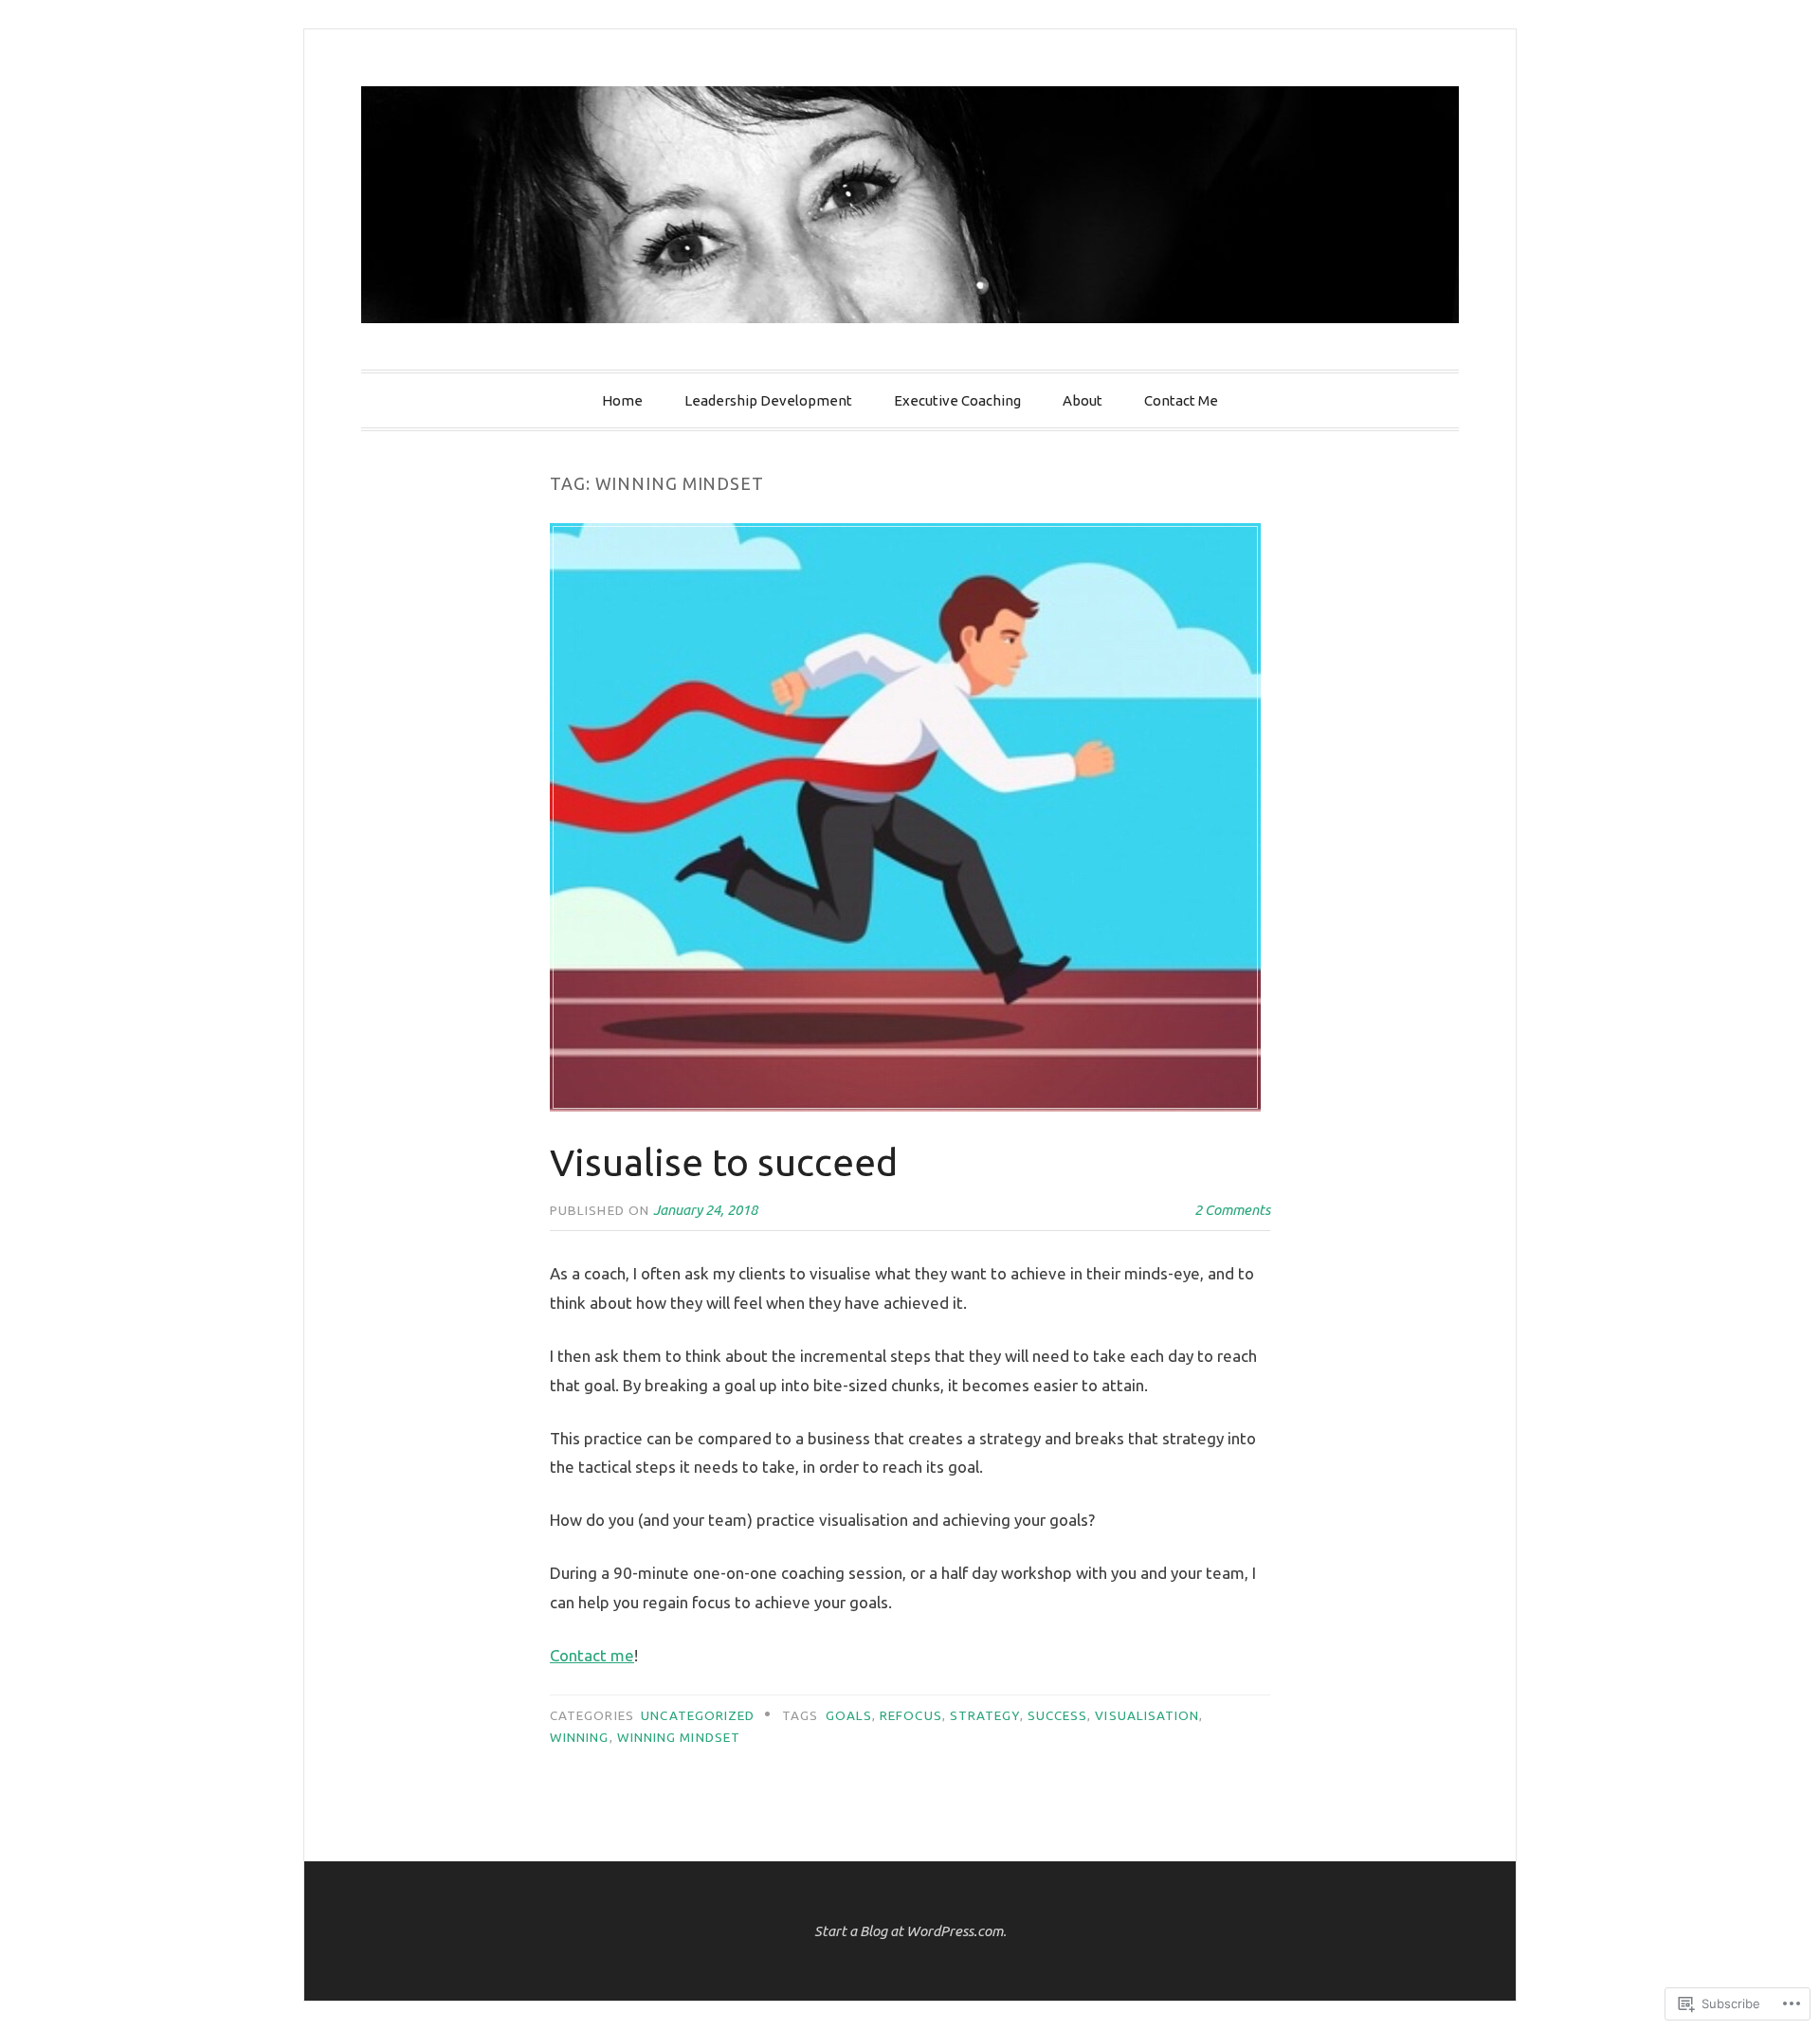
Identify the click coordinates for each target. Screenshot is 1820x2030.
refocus (911, 1715)
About (1083, 400)
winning (580, 1737)
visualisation (1147, 1715)
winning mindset (679, 1737)
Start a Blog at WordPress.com (909, 1931)
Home (622, 400)
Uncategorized (698, 1715)
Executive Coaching (957, 400)
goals (849, 1715)
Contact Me (1181, 400)
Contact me (592, 1655)
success (1058, 1715)
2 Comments (1232, 1210)
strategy (985, 1715)
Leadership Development (768, 400)
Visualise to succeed (724, 1162)
